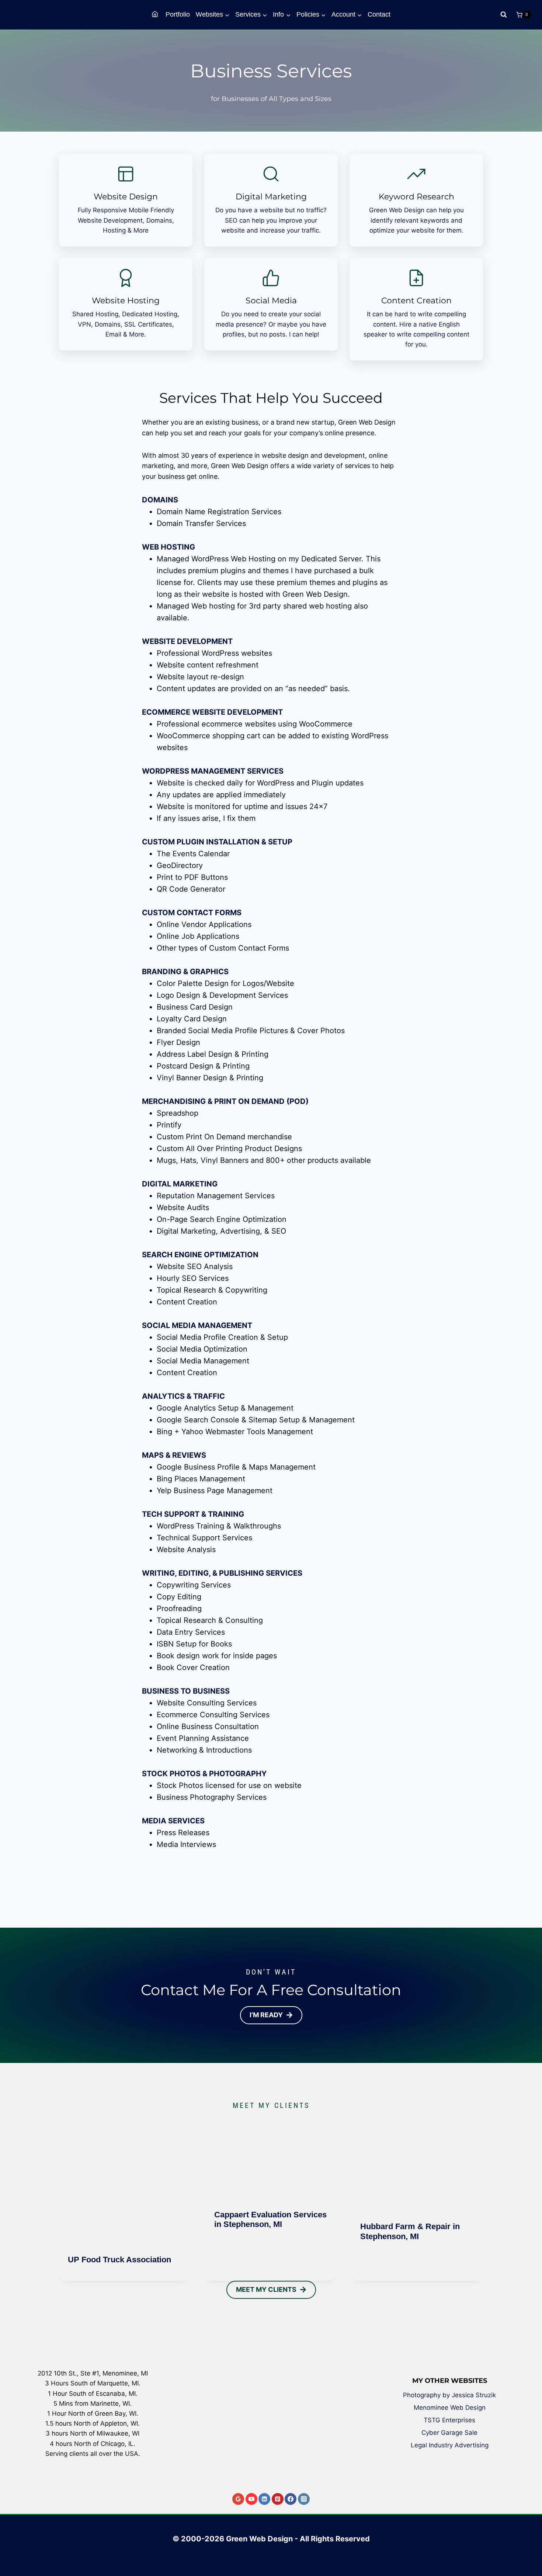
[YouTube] (251, 2499)
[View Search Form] (504, 15)
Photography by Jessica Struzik (449, 2395)
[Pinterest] (278, 2499)
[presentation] (125, 2180)
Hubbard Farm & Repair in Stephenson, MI (410, 2231)
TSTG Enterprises (449, 2420)
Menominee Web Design (450, 2408)
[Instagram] (304, 2499)
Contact (379, 14)
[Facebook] (291, 2499)
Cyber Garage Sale (449, 2433)
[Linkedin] (264, 2499)
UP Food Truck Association (119, 2260)
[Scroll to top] (531, 2544)
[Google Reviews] (238, 2499)
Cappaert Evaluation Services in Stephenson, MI (270, 2219)
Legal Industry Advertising (450, 2445)
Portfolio (178, 14)
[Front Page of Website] (156, 15)
